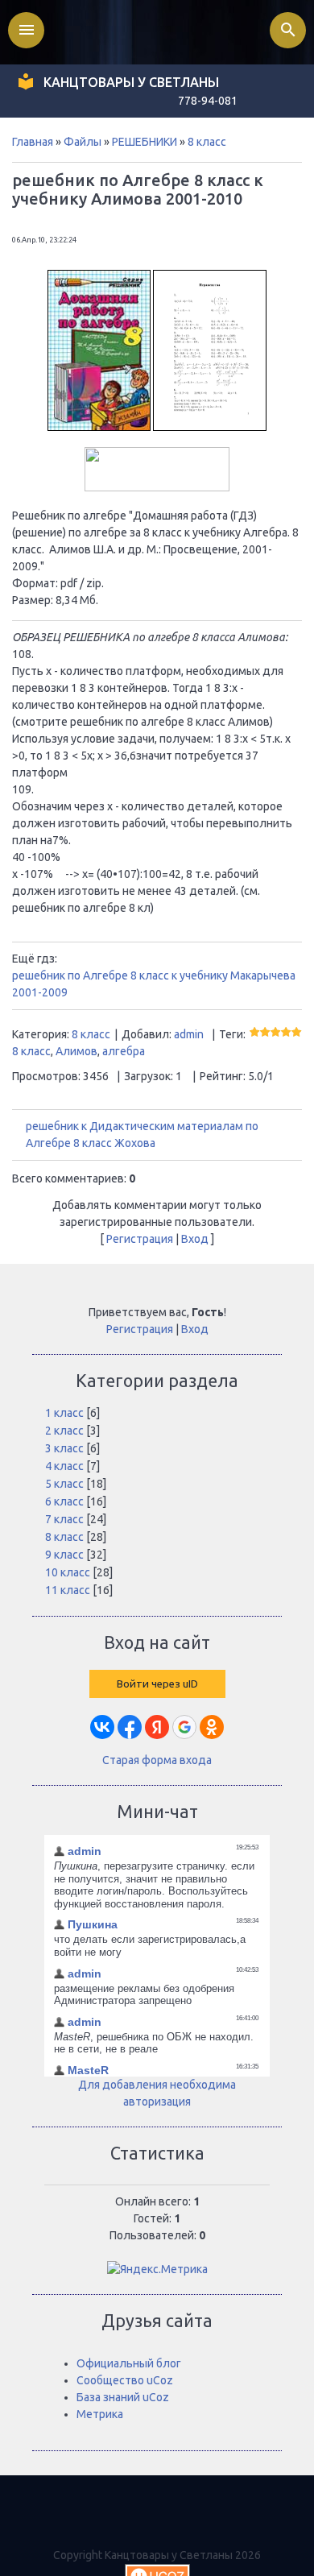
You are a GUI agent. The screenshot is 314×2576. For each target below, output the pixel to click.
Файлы (83, 142)
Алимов (76, 1051)
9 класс (64, 1555)
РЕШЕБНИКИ (145, 142)
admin (189, 1034)
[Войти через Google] (184, 1727)
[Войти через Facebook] (130, 1727)
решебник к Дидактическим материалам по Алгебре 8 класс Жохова (142, 1135)
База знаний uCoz (123, 2397)
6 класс (64, 1501)
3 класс (64, 1448)
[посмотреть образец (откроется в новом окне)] (210, 427)
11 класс (68, 1590)
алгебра (124, 1051)
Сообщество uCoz (125, 2380)
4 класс (64, 1466)
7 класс (64, 1519)
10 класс (68, 1572)
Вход (195, 1239)
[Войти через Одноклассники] (212, 1727)
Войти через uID (157, 1684)
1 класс (64, 1413)
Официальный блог (129, 2363)
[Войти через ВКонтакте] (102, 1727)
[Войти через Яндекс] (157, 1727)
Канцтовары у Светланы (131, 82)
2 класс (64, 1431)
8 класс (207, 142)
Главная (33, 142)
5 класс (64, 1484)
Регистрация (140, 1239)
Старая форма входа (157, 1760)
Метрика (100, 2414)
